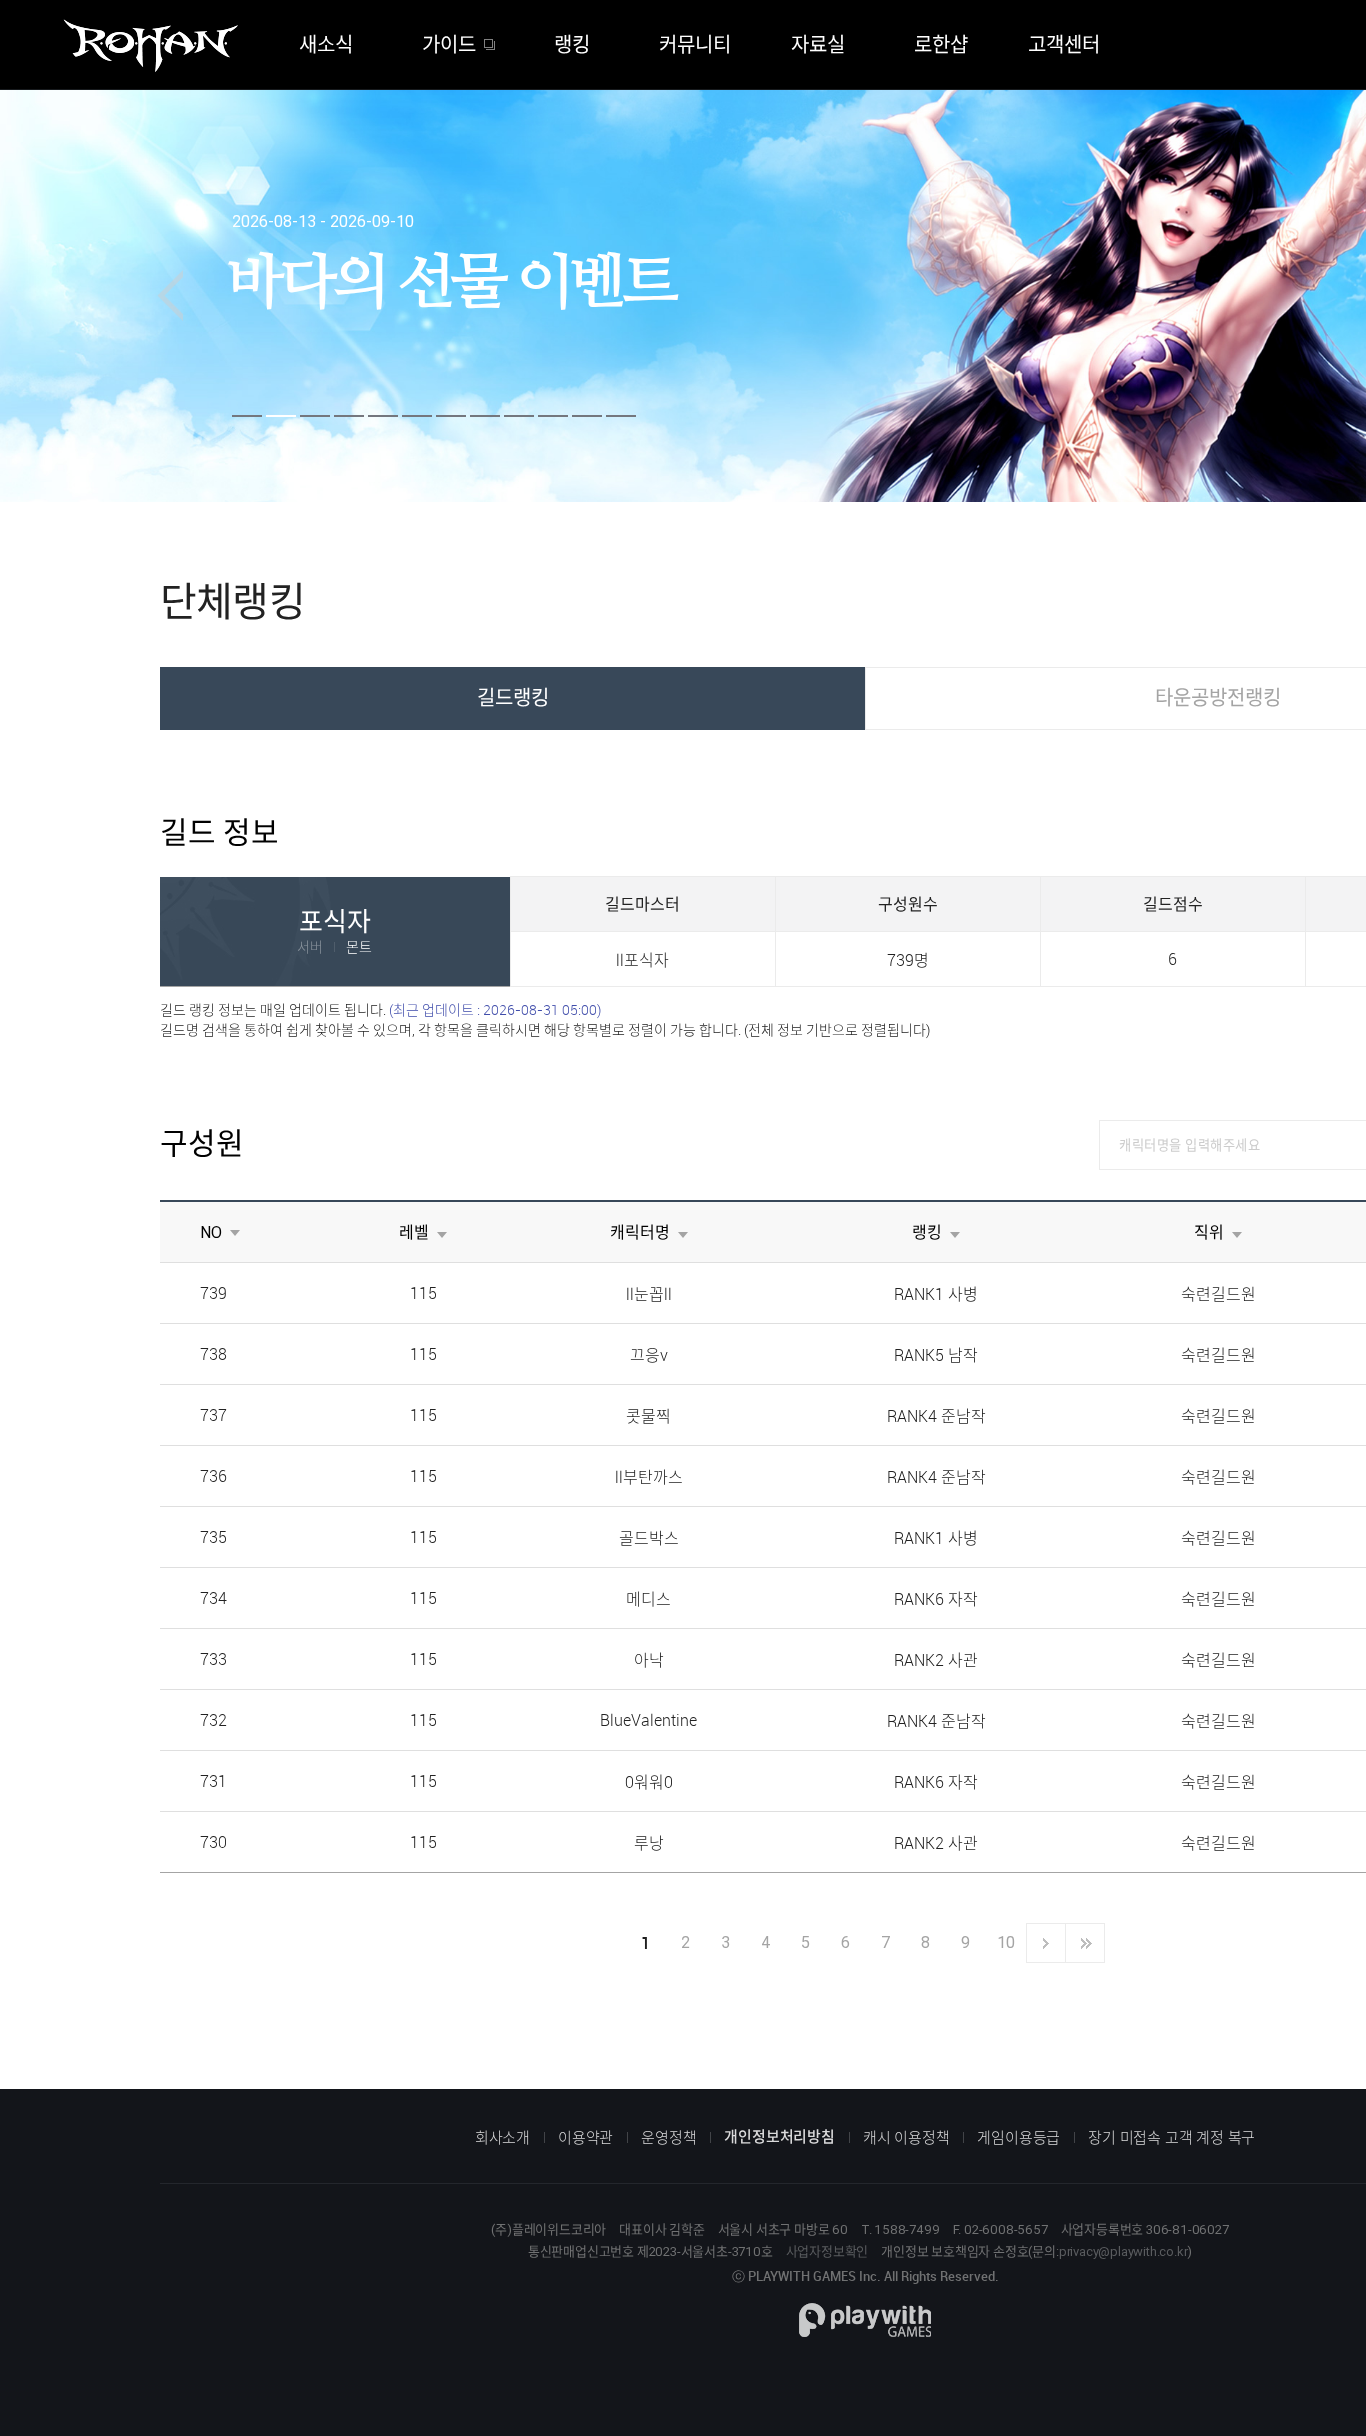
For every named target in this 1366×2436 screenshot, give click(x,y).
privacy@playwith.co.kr (1123, 2251)
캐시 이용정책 (906, 2137)
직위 (1209, 1232)
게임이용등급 (1018, 2137)
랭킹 (927, 1232)
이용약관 (585, 2137)
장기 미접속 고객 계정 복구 (1171, 2137)
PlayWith (865, 2320)
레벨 (414, 1232)
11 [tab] (587, 416)
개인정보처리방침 (779, 2136)
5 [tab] (383, 416)
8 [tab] (485, 416)
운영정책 (668, 2137)
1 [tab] (247, 416)
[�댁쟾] (170, 296)
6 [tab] (417, 416)
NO (211, 1232)
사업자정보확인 (827, 2251)
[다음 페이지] (1046, 1943)
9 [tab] (519, 416)
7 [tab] (451, 416)
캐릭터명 (640, 1232)
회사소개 (502, 2137)
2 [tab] (281, 416)
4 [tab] (349, 416)
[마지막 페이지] (1085, 1943)
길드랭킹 (513, 698)
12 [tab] (621, 416)
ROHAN (150, 46)
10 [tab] (553, 416)
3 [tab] (315, 416)
